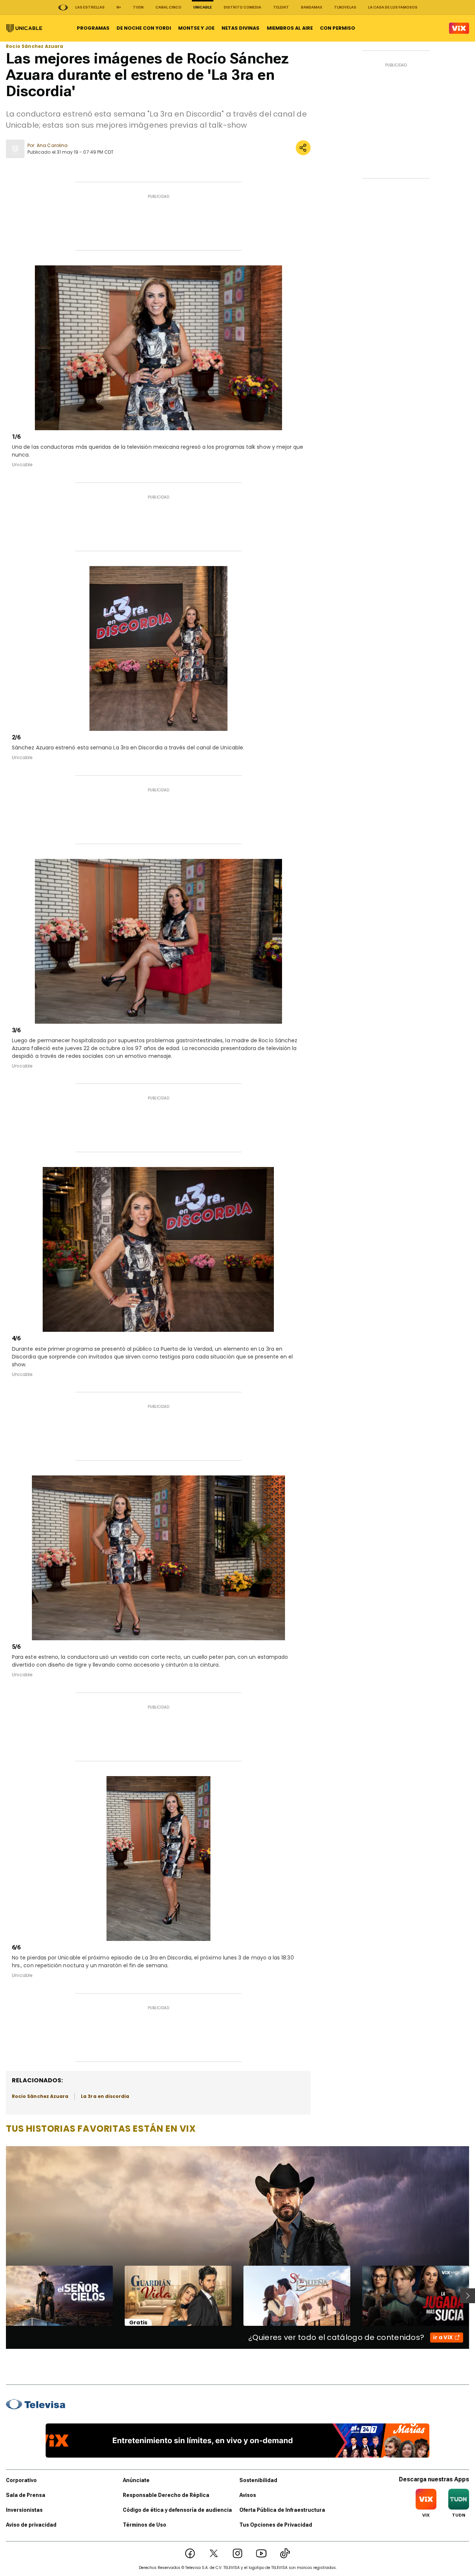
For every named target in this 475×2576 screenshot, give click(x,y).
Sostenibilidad (258, 2480)
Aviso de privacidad (31, 2525)
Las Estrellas (90, 7)
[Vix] (459, 28)
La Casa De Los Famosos (393, 7)
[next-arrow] (468, 2296)
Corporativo (21, 2480)
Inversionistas (24, 2510)
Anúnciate (136, 2480)
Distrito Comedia (243, 7)
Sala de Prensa (26, 2495)
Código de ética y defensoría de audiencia (177, 2510)
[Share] (303, 148)
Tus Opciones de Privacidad (276, 2525)
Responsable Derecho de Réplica (166, 2495)
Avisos (248, 2495)
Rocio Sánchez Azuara (35, 46)
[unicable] (24, 28)
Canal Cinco (168, 7)
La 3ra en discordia (105, 2096)
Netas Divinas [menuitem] (240, 28)
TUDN (138, 7)
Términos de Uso (145, 2525)
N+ (119, 7)
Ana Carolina (52, 145)
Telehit (281, 7)
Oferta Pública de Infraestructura (282, 2510)
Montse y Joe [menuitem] (196, 28)
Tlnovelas (345, 7)
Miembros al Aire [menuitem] (290, 28)
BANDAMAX (312, 7)
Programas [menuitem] (93, 28)
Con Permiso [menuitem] (338, 28)
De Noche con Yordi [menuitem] (144, 28)
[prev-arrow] (1, 2296)
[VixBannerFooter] (238, 2441)
